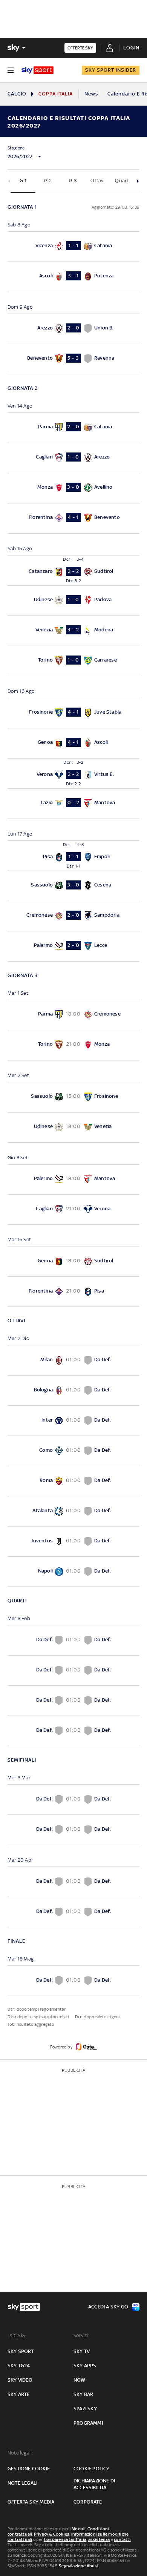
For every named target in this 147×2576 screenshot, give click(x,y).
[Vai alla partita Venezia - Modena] (73, 631)
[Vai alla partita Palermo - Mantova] (73, 1180)
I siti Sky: (17, 2335)
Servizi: (81, 2335)
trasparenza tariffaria (65, 2539)
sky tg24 (19, 2366)
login (131, 48)
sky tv (82, 2351)
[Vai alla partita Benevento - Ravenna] (73, 359)
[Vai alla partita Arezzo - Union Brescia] (73, 329)
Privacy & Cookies (52, 2534)
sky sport (21, 2351)
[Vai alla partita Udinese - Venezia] (73, 1127)
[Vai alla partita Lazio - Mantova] (73, 804)
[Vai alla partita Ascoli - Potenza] (73, 277)
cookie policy (92, 2469)
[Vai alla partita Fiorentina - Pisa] (73, 1292)
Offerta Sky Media (31, 2502)
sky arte (19, 2394)
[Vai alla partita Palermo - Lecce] (73, 946)
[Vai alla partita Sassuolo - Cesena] (73, 886)
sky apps (85, 2366)
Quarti (122, 181)
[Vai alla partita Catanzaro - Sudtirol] (73, 570)
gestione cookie (29, 2469)
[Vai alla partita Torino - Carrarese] (73, 661)
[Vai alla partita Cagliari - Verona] (73, 1210)
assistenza (99, 2539)
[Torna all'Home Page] (38, 70)
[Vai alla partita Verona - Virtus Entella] (73, 773)
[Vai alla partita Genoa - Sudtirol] (73, 1261)
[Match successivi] (138, 181)
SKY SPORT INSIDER (111, 70)
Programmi (88, 2423)
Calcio (17, 94)
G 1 (23, 181)
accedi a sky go (108, 2307)
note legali (22, 2483)
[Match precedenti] (9, 181)
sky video (20, 2380)
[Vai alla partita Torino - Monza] (73, 1045)
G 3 (73, 181)
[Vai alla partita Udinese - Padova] (73, 601)
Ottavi (97, 181)
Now (80, 2380)
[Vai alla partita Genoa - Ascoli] (73, 743)
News (91, 94)
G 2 (48, 181)
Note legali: (20, 2453)
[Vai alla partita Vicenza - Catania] (73, 247)
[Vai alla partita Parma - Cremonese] (73, 1015)
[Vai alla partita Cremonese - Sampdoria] (73, 916)
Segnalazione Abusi (79, 2566)
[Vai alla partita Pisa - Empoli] (73, 856)
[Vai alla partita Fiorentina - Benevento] (73, 518)
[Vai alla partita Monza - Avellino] (73, 488)
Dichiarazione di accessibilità (94, 2484)
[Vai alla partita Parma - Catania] (73, 428)
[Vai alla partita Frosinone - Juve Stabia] (73, 713)
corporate (88, 2502)
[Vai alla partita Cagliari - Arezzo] (73, 458)
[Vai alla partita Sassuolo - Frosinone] (73, 1097)
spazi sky (85, 2409)
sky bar (83, 2394)
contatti (122, 2539)
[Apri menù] (11, 70)
